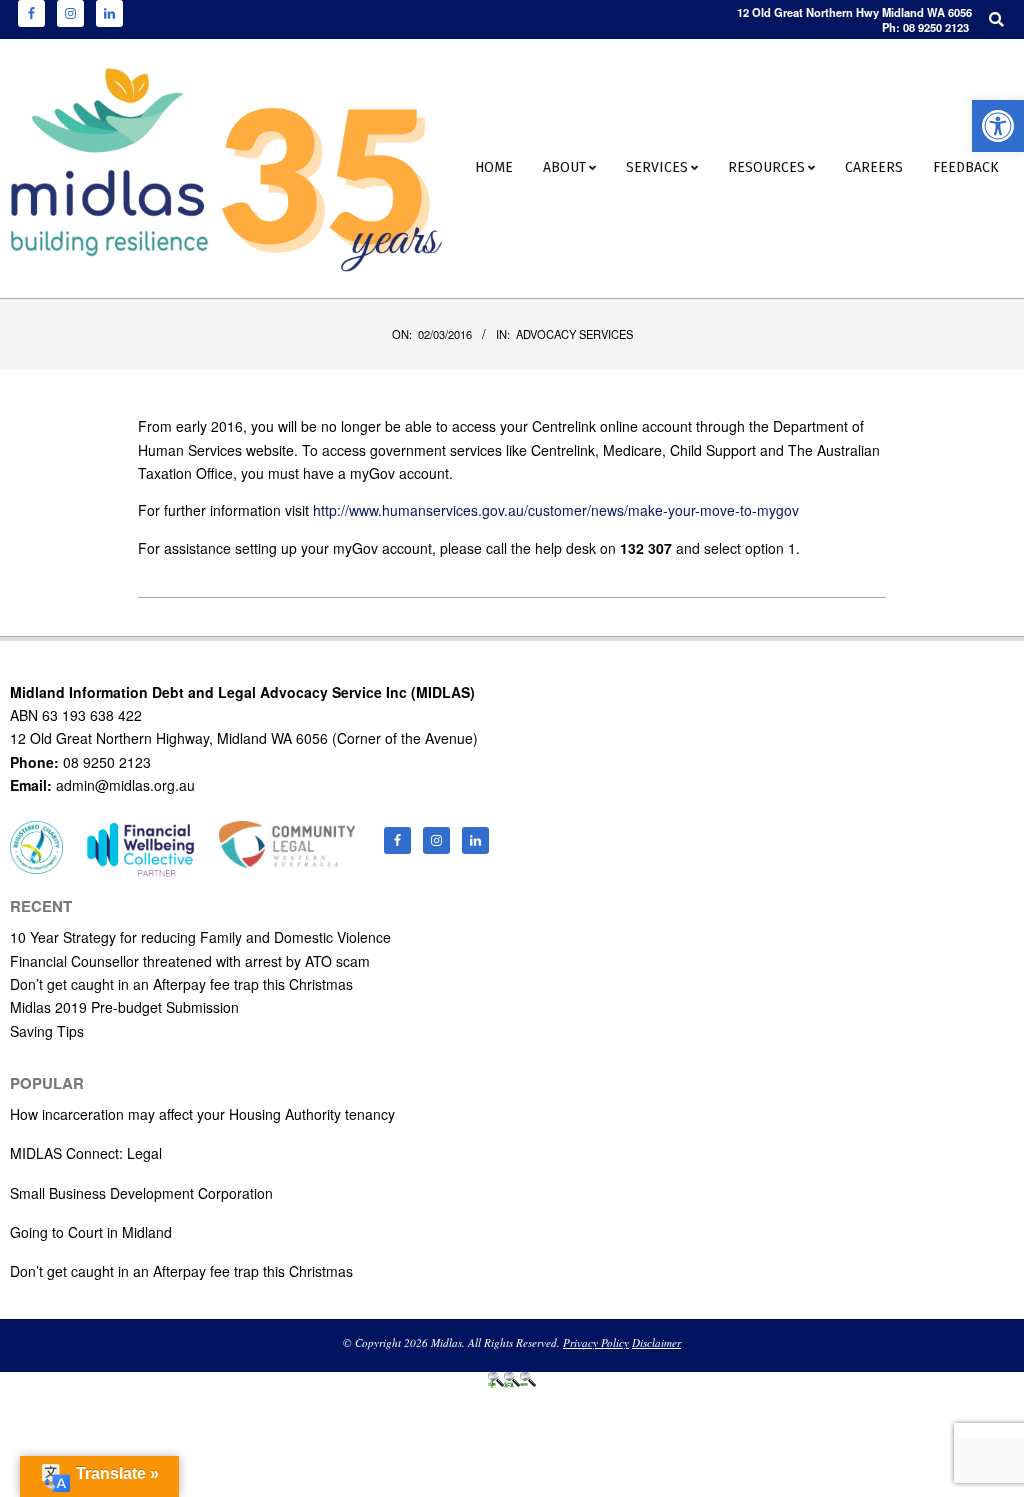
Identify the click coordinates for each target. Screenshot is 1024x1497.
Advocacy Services (574, 334)
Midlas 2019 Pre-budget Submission (124, 1007)
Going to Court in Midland (91, 1232)
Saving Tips (47, 1031)
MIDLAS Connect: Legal (86, 1153)
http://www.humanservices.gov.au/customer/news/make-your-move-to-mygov (556, 510)
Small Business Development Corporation (141, 1193)
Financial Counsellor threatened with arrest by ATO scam (190, 961)
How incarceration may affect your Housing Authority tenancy (202, 1114)
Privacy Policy (596, 1342)
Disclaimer (656, 1342)
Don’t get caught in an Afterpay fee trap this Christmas (181, 984)
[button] (998, 126)
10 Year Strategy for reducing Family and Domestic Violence (200, 937)
